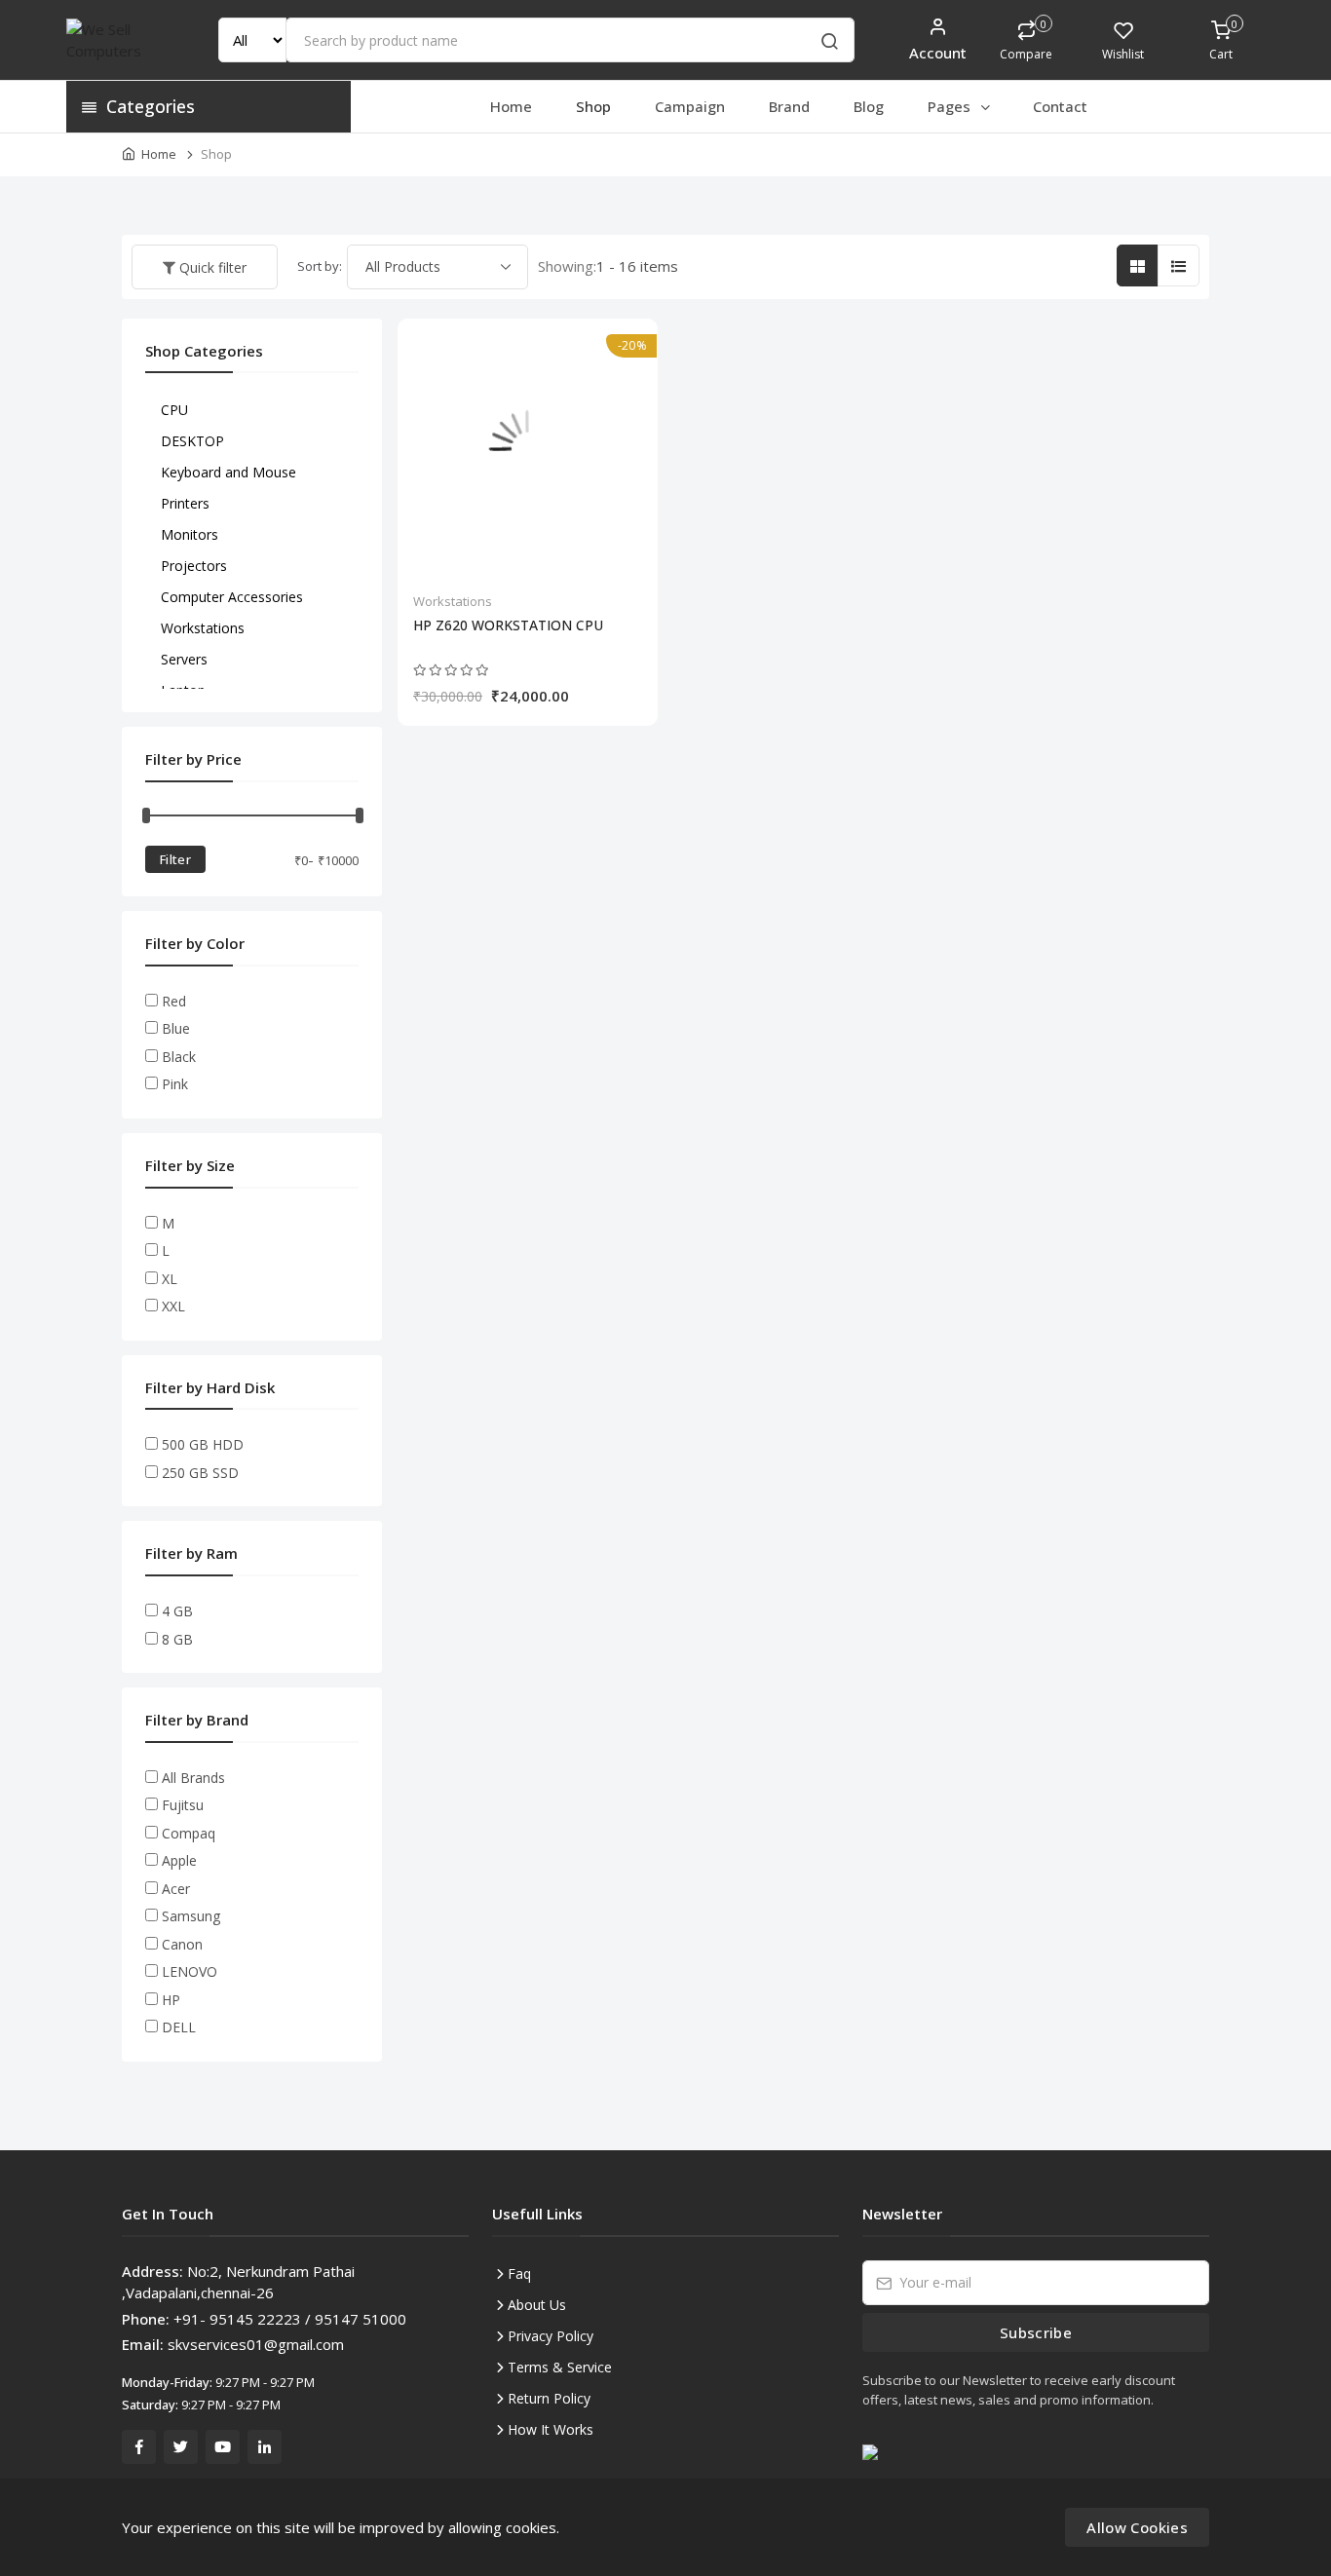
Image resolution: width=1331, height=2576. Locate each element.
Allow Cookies (1137, 2527)
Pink (175, 1084)
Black (179, 1057)
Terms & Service (560, 2367)
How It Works (551, 2429)
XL (170, 1279)
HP (171, 2000)
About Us (537, 2305)
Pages (951, 106)
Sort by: (320, 266)
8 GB (177, 1639)
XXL (173, 1306)
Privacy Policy (551, 2336)
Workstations (453, 601)
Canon (182, 1944)
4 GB (177, 1611)
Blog (869, 106)
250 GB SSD (200, 1473)
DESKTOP (192, 441)
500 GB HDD (203, 1444)
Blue (176, 1028)
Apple (179, 1860)
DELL (179, 2027)
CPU (174, 410)
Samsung (191, 1916)
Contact (1060, 106)
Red (174, 1001)
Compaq (189, 1833)
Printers (185, 503)
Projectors (194, 566)
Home (511, 106)
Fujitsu (183, 1805)
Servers (184, 659)
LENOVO (190, 1971)
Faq (519, 2273)
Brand (789, 106)
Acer (176, 1889)
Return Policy (549, 2398)
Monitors (190, 534)
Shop (593, 106)
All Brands (193, 1778)
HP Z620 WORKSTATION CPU (508, 625)
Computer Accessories (232, 597)
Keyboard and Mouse (228, 472)
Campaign (690, 106)
